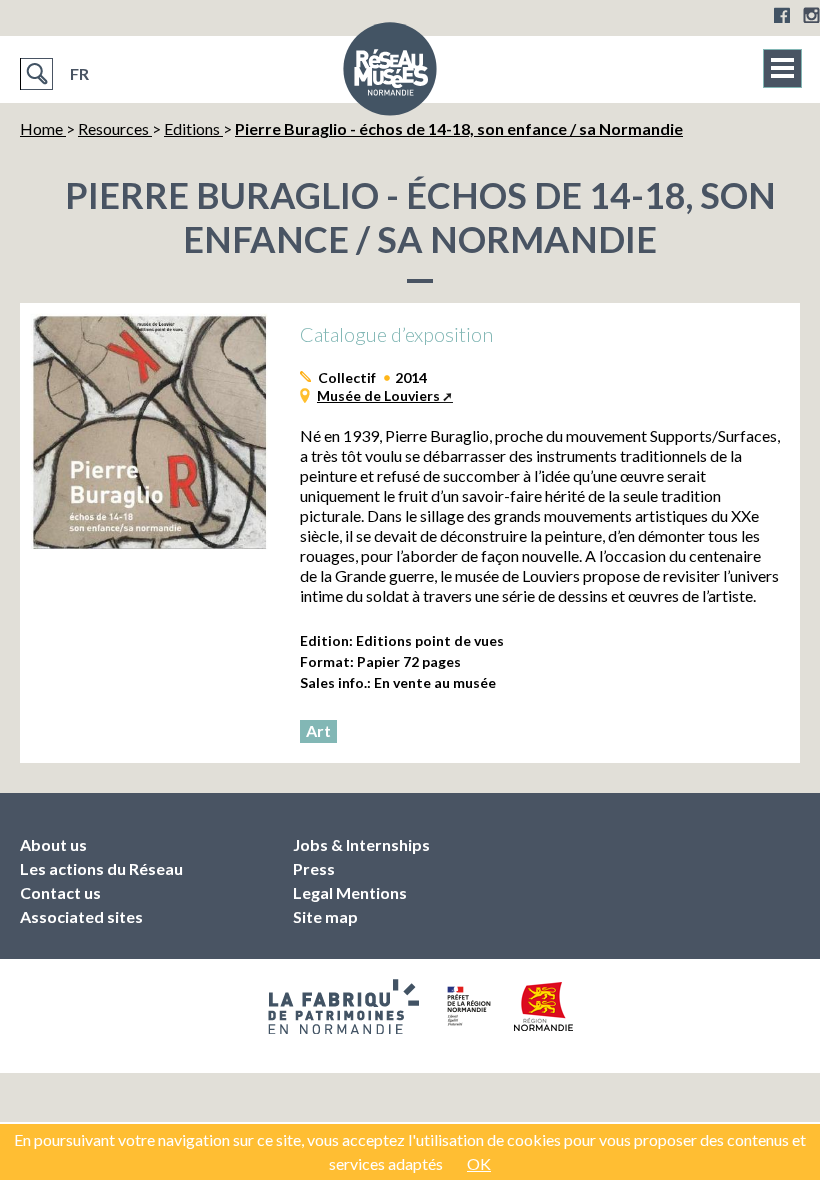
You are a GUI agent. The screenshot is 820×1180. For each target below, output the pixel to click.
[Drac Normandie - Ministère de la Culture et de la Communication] (466, 1006)
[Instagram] (811, 15)
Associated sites (81, 916)
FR (79, 73)
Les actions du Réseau (101, 868)
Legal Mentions (350, 892)
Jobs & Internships (361, 844)
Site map (325, 916)
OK (479, 1163)
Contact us (60, 892)
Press (314, 868)
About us (53, 844)
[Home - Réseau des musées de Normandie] (390, 75)
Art (318, 730)
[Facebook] (782, 15)
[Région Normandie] (543, 1006)
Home (43, 128)
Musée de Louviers (378, 395)
